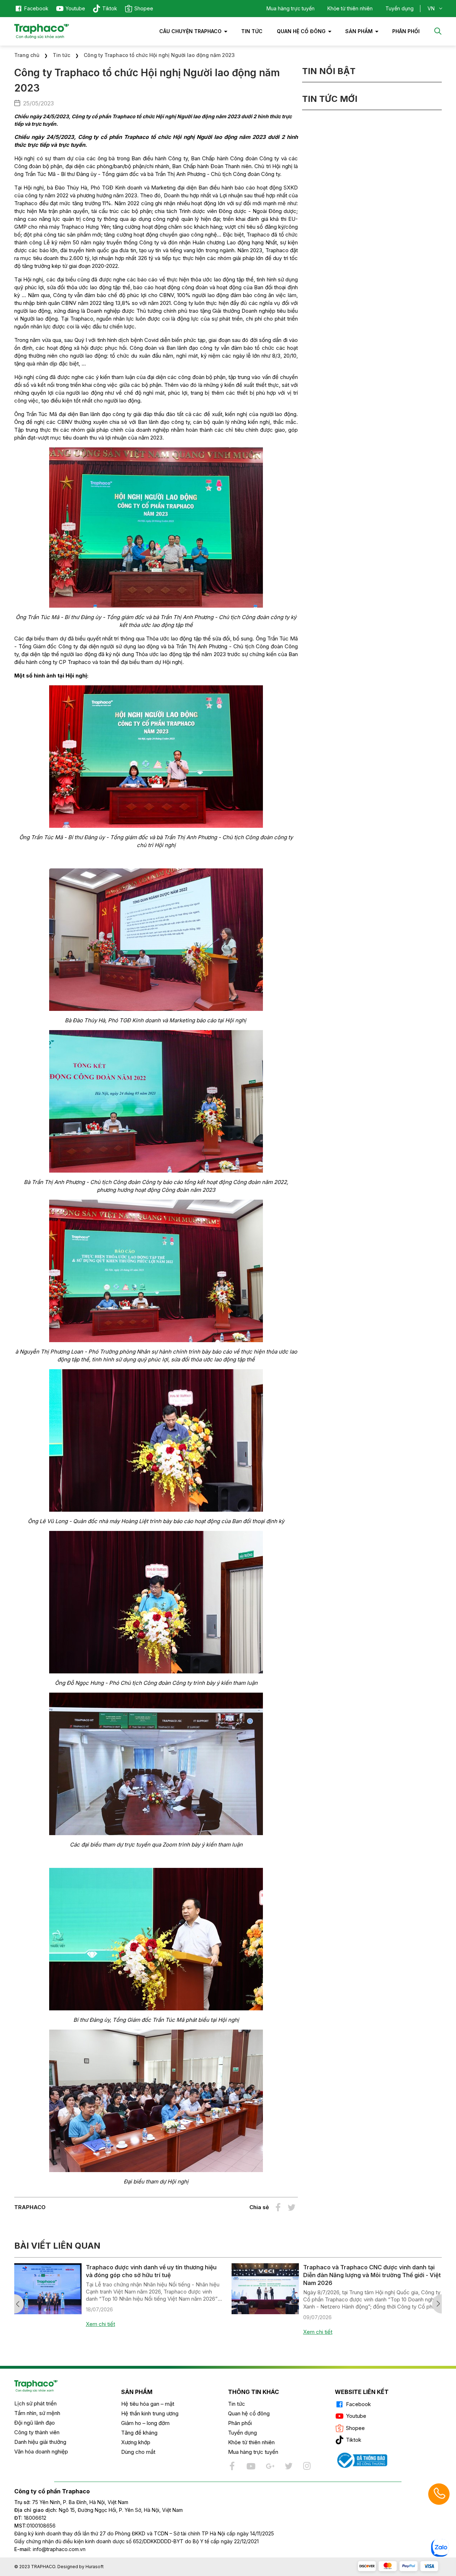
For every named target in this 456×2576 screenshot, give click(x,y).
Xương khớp (136, 2442)
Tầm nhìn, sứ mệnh (37, 2413)
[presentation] (19, 2304)
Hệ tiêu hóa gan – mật (148, 2404)
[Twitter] (288, 2466)
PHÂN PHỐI (406, 31)
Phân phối (240, 2423)
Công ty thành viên (37, 2432)
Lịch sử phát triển (35, 2403)
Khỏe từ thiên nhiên (350, 8)
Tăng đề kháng (139, 2433)
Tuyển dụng (400, 8)
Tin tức (252, 31)
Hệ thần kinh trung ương (150, 2413)
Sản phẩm (359, 31)
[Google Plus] (270, 2466)
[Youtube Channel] (251, 2466)
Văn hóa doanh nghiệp (41, 2452)
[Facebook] (233, 2466)
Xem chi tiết (100, 2332)
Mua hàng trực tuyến (291, 8)
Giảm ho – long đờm (145, 2423)
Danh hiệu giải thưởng (40, 2442)
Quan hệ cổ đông (301, 31)
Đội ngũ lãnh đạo (35, 2423)
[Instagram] (307, 2466)
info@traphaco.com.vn (50, 2549)
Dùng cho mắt (138, 2452)
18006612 (35, 2518)
